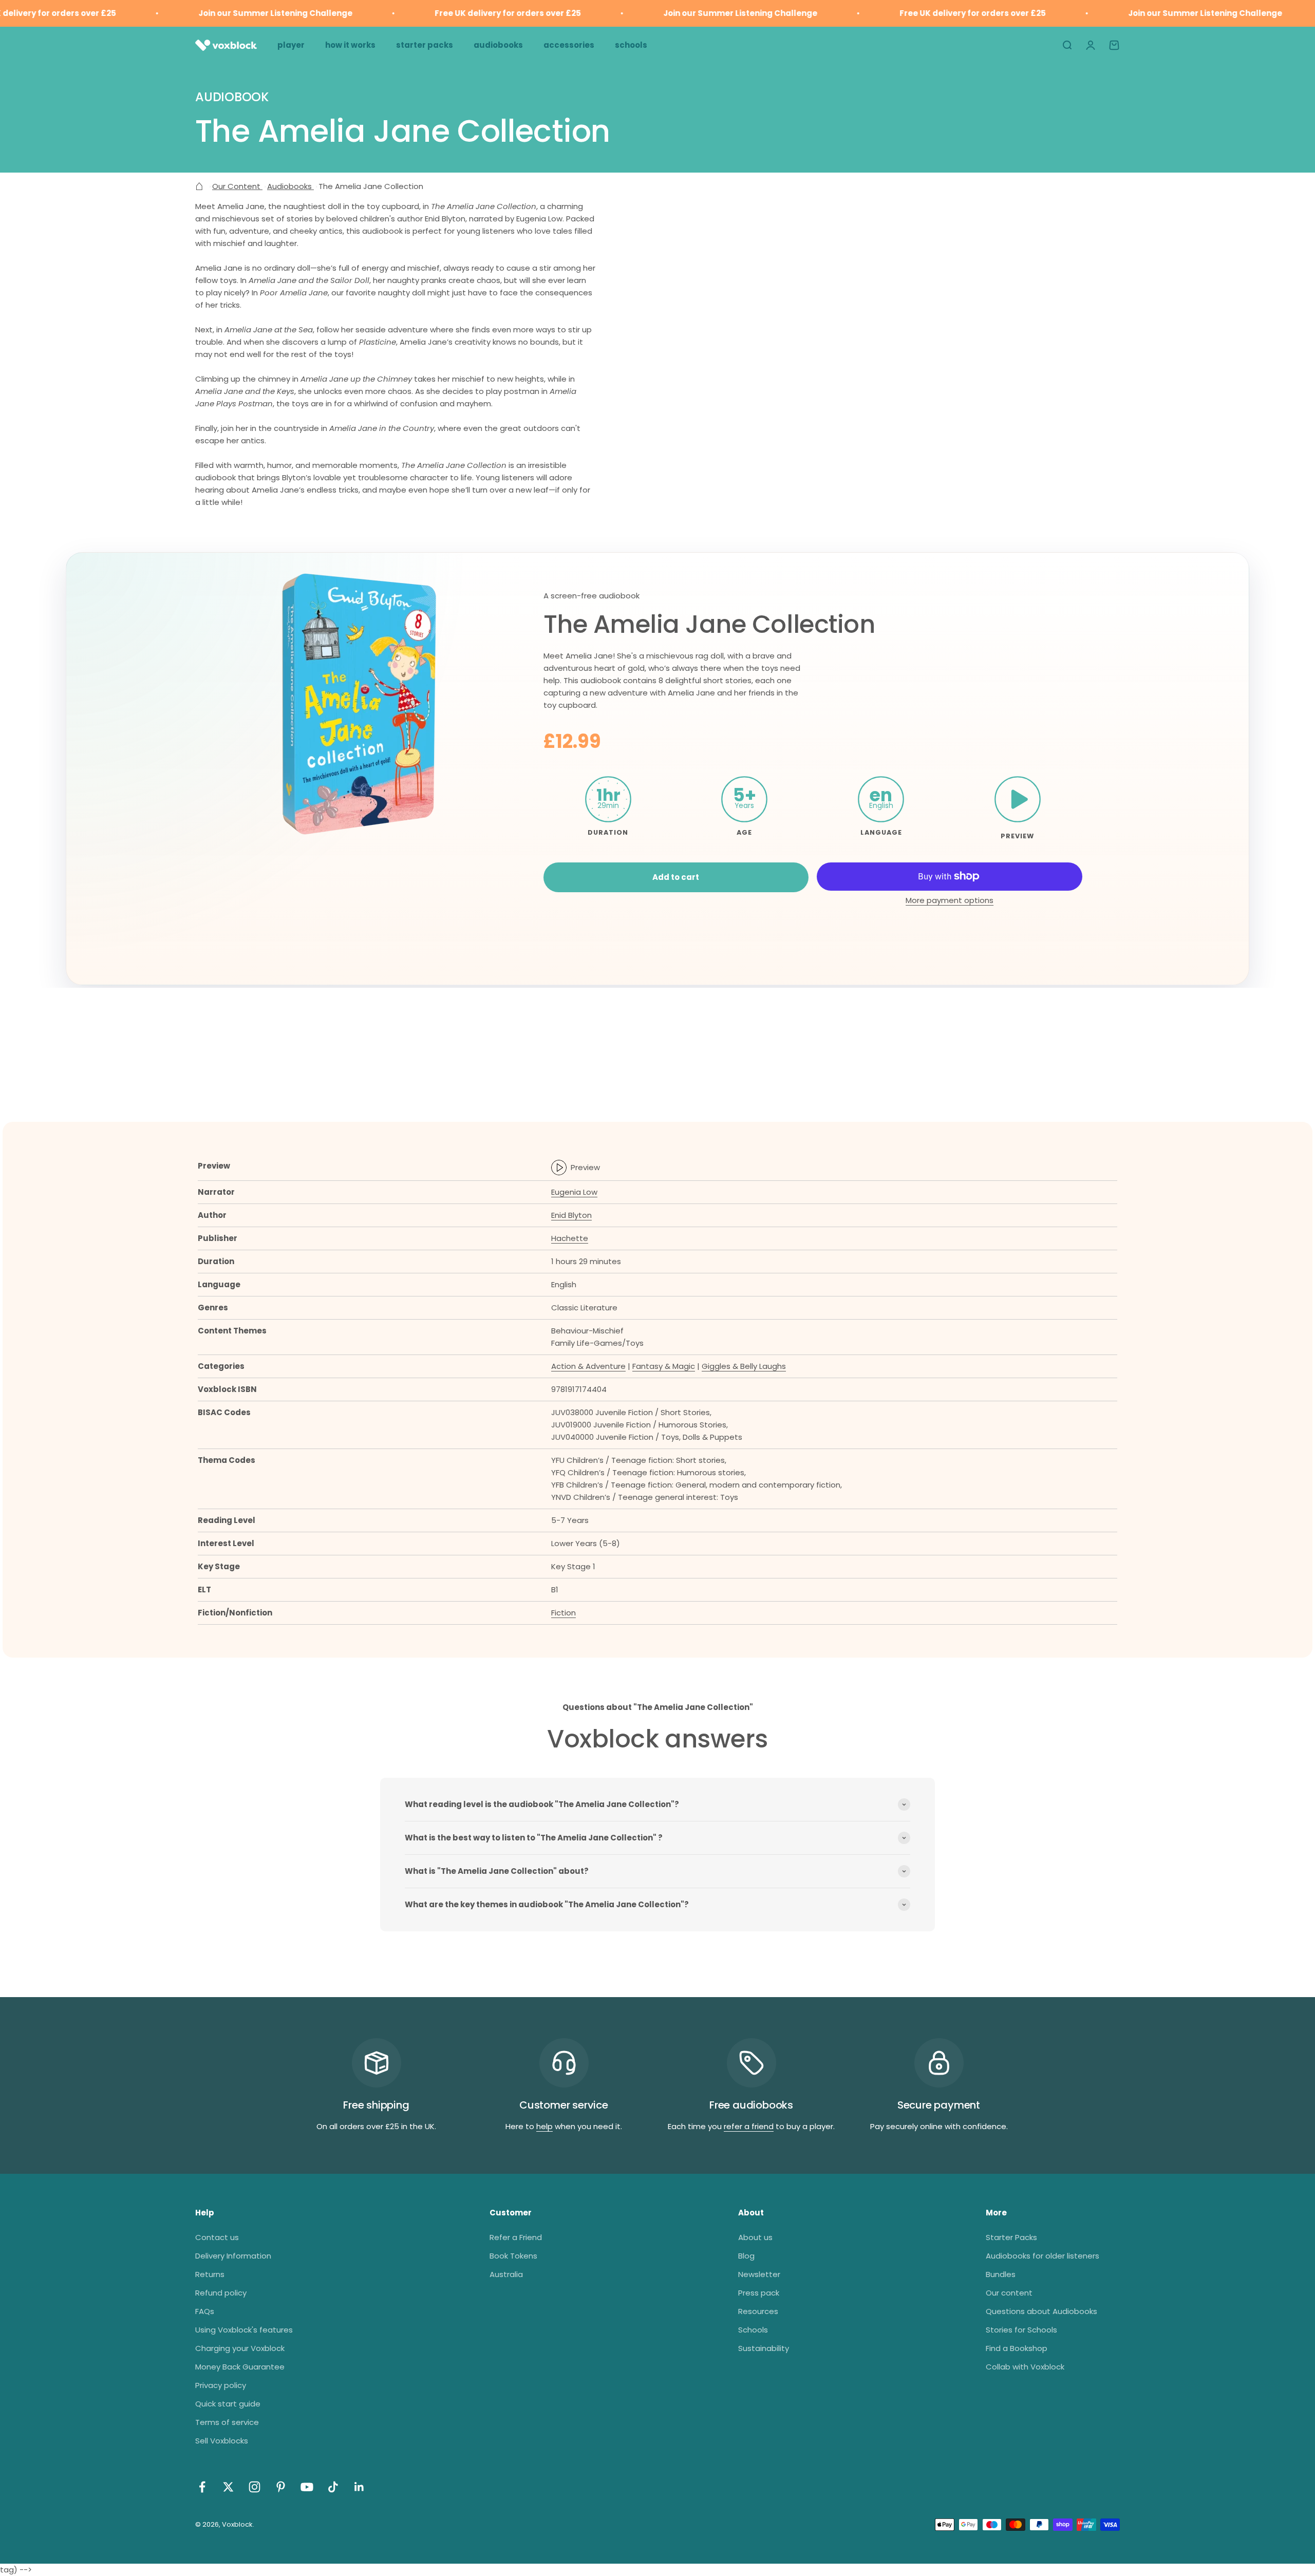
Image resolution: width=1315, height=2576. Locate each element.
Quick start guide (228, 2404)
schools (631, 45)
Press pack (759, 2293)
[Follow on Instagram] (255, 2487)
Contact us (217, 2237)
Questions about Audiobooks (1041, 2311)
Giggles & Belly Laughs (744, 1366)
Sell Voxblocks (222, 2441)
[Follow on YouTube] (307, 2487)
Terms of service (227, 2422)
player (291, 45)
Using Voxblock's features (244, 2330)
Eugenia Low (574, 1192)
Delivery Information (233, 2256)
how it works (350, 45)
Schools (753, 2330)
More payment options (950, 900)
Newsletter (759, 2274)
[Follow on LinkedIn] (359, 2487)
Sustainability (764, 2348)
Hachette (570, 1238)
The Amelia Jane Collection (709, 624)
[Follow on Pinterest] (281, 2487)
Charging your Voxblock (240, 2348)
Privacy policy (221, 2385)
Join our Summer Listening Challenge (225, 13)
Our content (1009, 2293)
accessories (569, 45)
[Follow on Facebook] (202, 2487)
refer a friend (749, 2126)
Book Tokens (513, 2256)
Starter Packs (1011, 2237)
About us (755, 2237)
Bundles (1001, 2274)
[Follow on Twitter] (228, 2487)
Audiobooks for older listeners (1042, 2256)
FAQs (205, 2311)
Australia (506, 2274)
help (544, 2126)
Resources (758, 2311)
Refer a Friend (516, 2237)
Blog (746, 2256)
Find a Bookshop (1017, 2348)
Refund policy (221, 2293)
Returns (210, 2274)
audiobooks (498, 45)
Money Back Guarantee (240, 2367)
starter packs (425, 45)
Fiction (563, 1613)
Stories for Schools (1021, 2330)
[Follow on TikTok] (333, 2487)
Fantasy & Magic (664, 1366)
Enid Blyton (571, 1215)
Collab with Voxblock (1025, 2367)
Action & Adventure (588, 1366)
